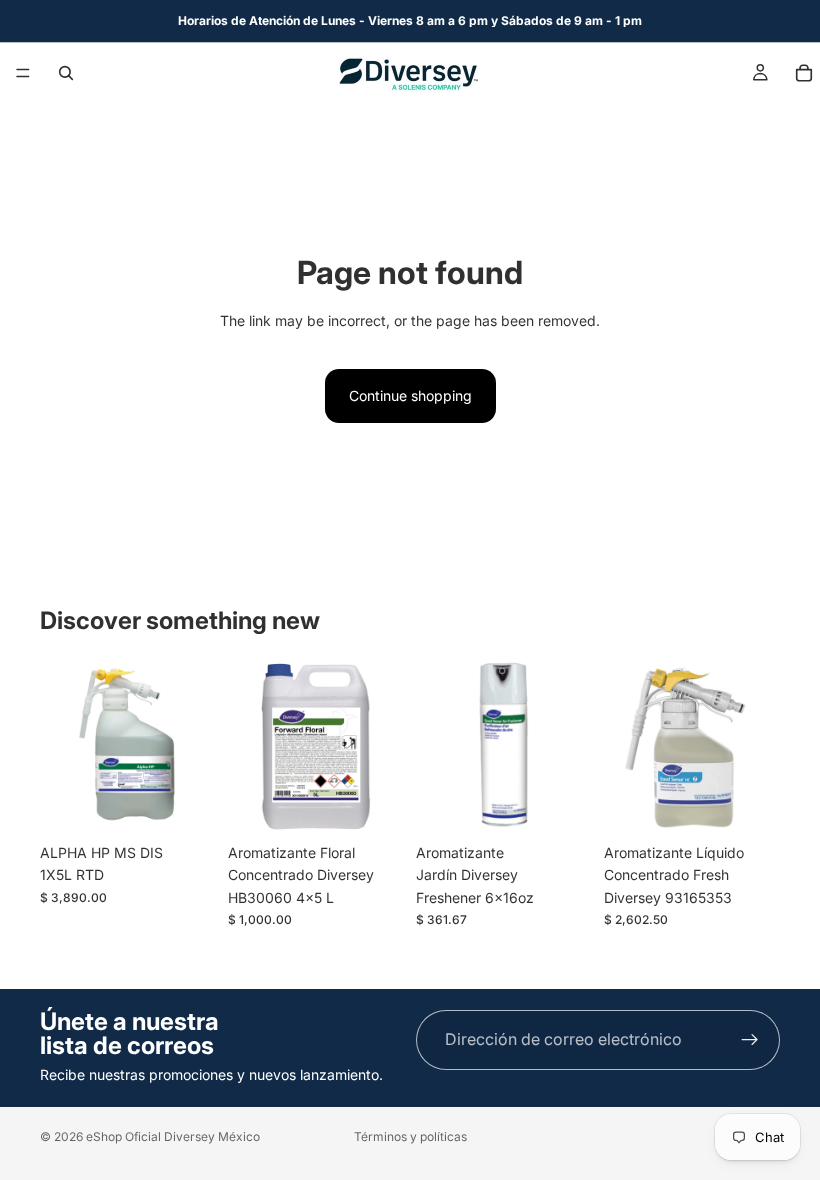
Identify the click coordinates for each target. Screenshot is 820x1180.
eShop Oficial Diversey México (173, 1136)
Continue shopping (410, 395)
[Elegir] (373, 803)
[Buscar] (66, 73)
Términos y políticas (410, 1136)
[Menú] (23, 73)
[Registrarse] (750, 1040)
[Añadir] (185, 803)
